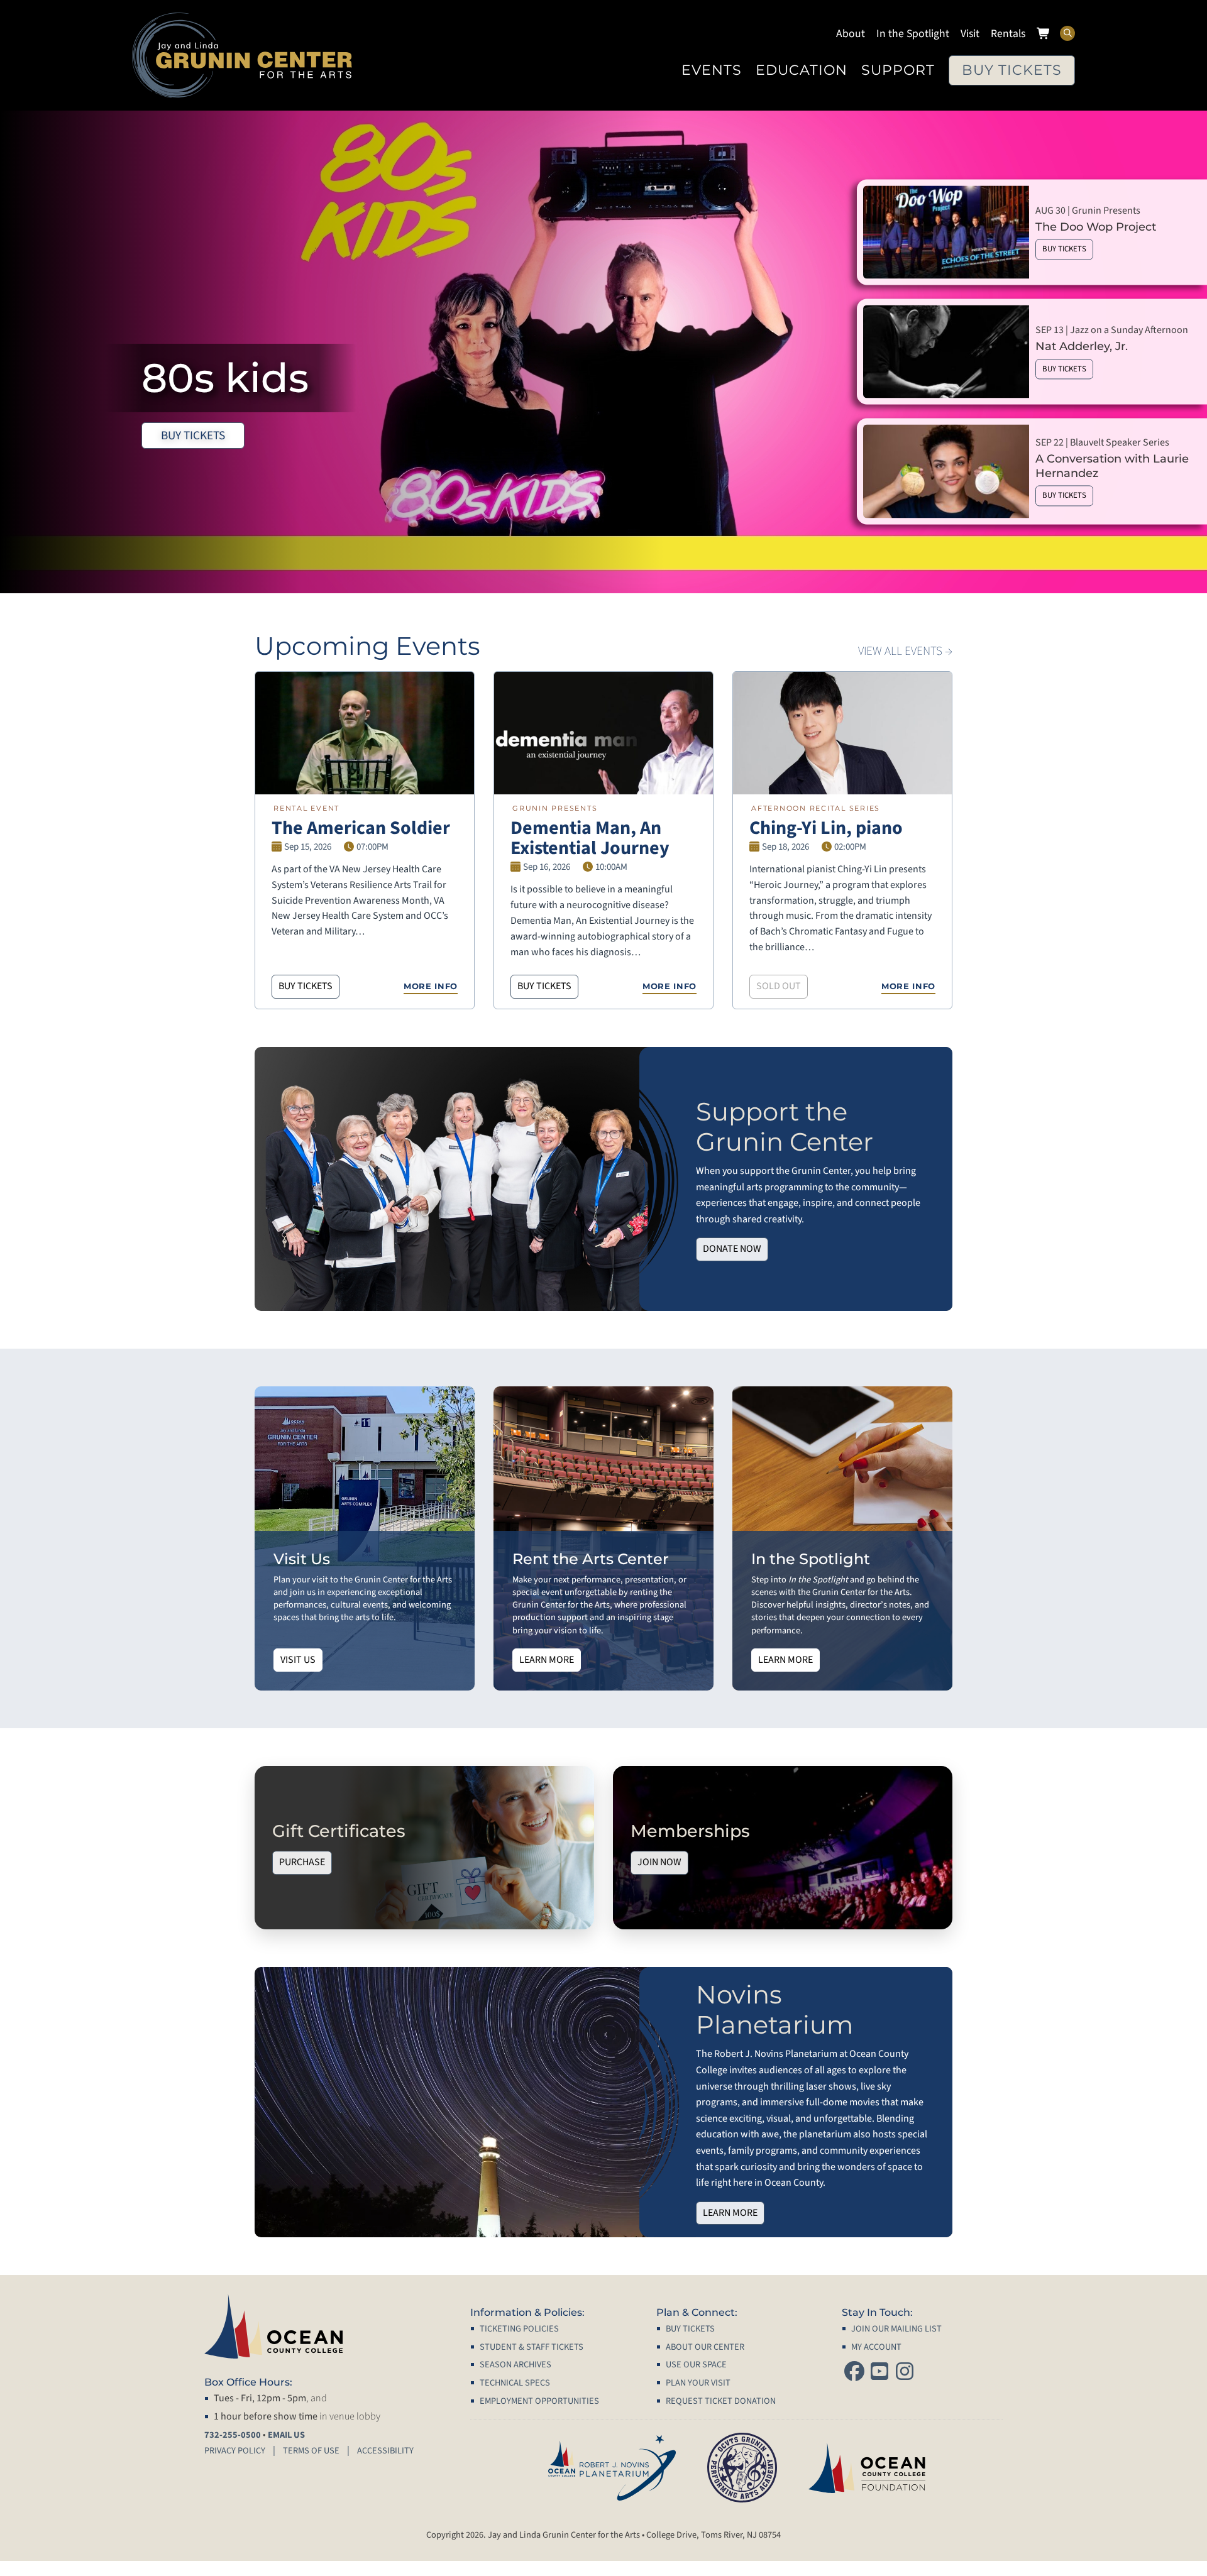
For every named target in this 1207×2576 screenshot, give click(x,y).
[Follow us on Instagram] (905, 2373)
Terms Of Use (311, 2451)
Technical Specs (515, 2383)
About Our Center (705, 2347)
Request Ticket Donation (721, 2401)
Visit (970, 34)
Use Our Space (696, 2365)
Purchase (302, 1863)
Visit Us (298, 1660)
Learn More (547, 1660)
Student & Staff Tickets (532, 2347)
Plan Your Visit (698, 2383)
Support (898, 70)
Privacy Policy (235, 2451)
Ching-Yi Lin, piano (826, 828)
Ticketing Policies (519, 2329)
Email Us (286, 2435)
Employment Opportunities (539, 2401)
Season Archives (515, 2365)
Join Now (659, 1863)
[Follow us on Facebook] (854, 2373)
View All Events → (905, 651)
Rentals (1008, 34)
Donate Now (732, 1249)
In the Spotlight (913, 34)
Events (712, 70)
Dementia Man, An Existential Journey (590, 838)
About (851, 34)
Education (802, 70)
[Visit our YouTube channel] (879, 2373)
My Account (876, 2347)
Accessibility (385, 2451)
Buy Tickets (1012, 70)
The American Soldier (361, 828)
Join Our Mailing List (896, 2329)
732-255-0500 (233, 2435)
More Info (431, 986)
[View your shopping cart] (1044, 35)
